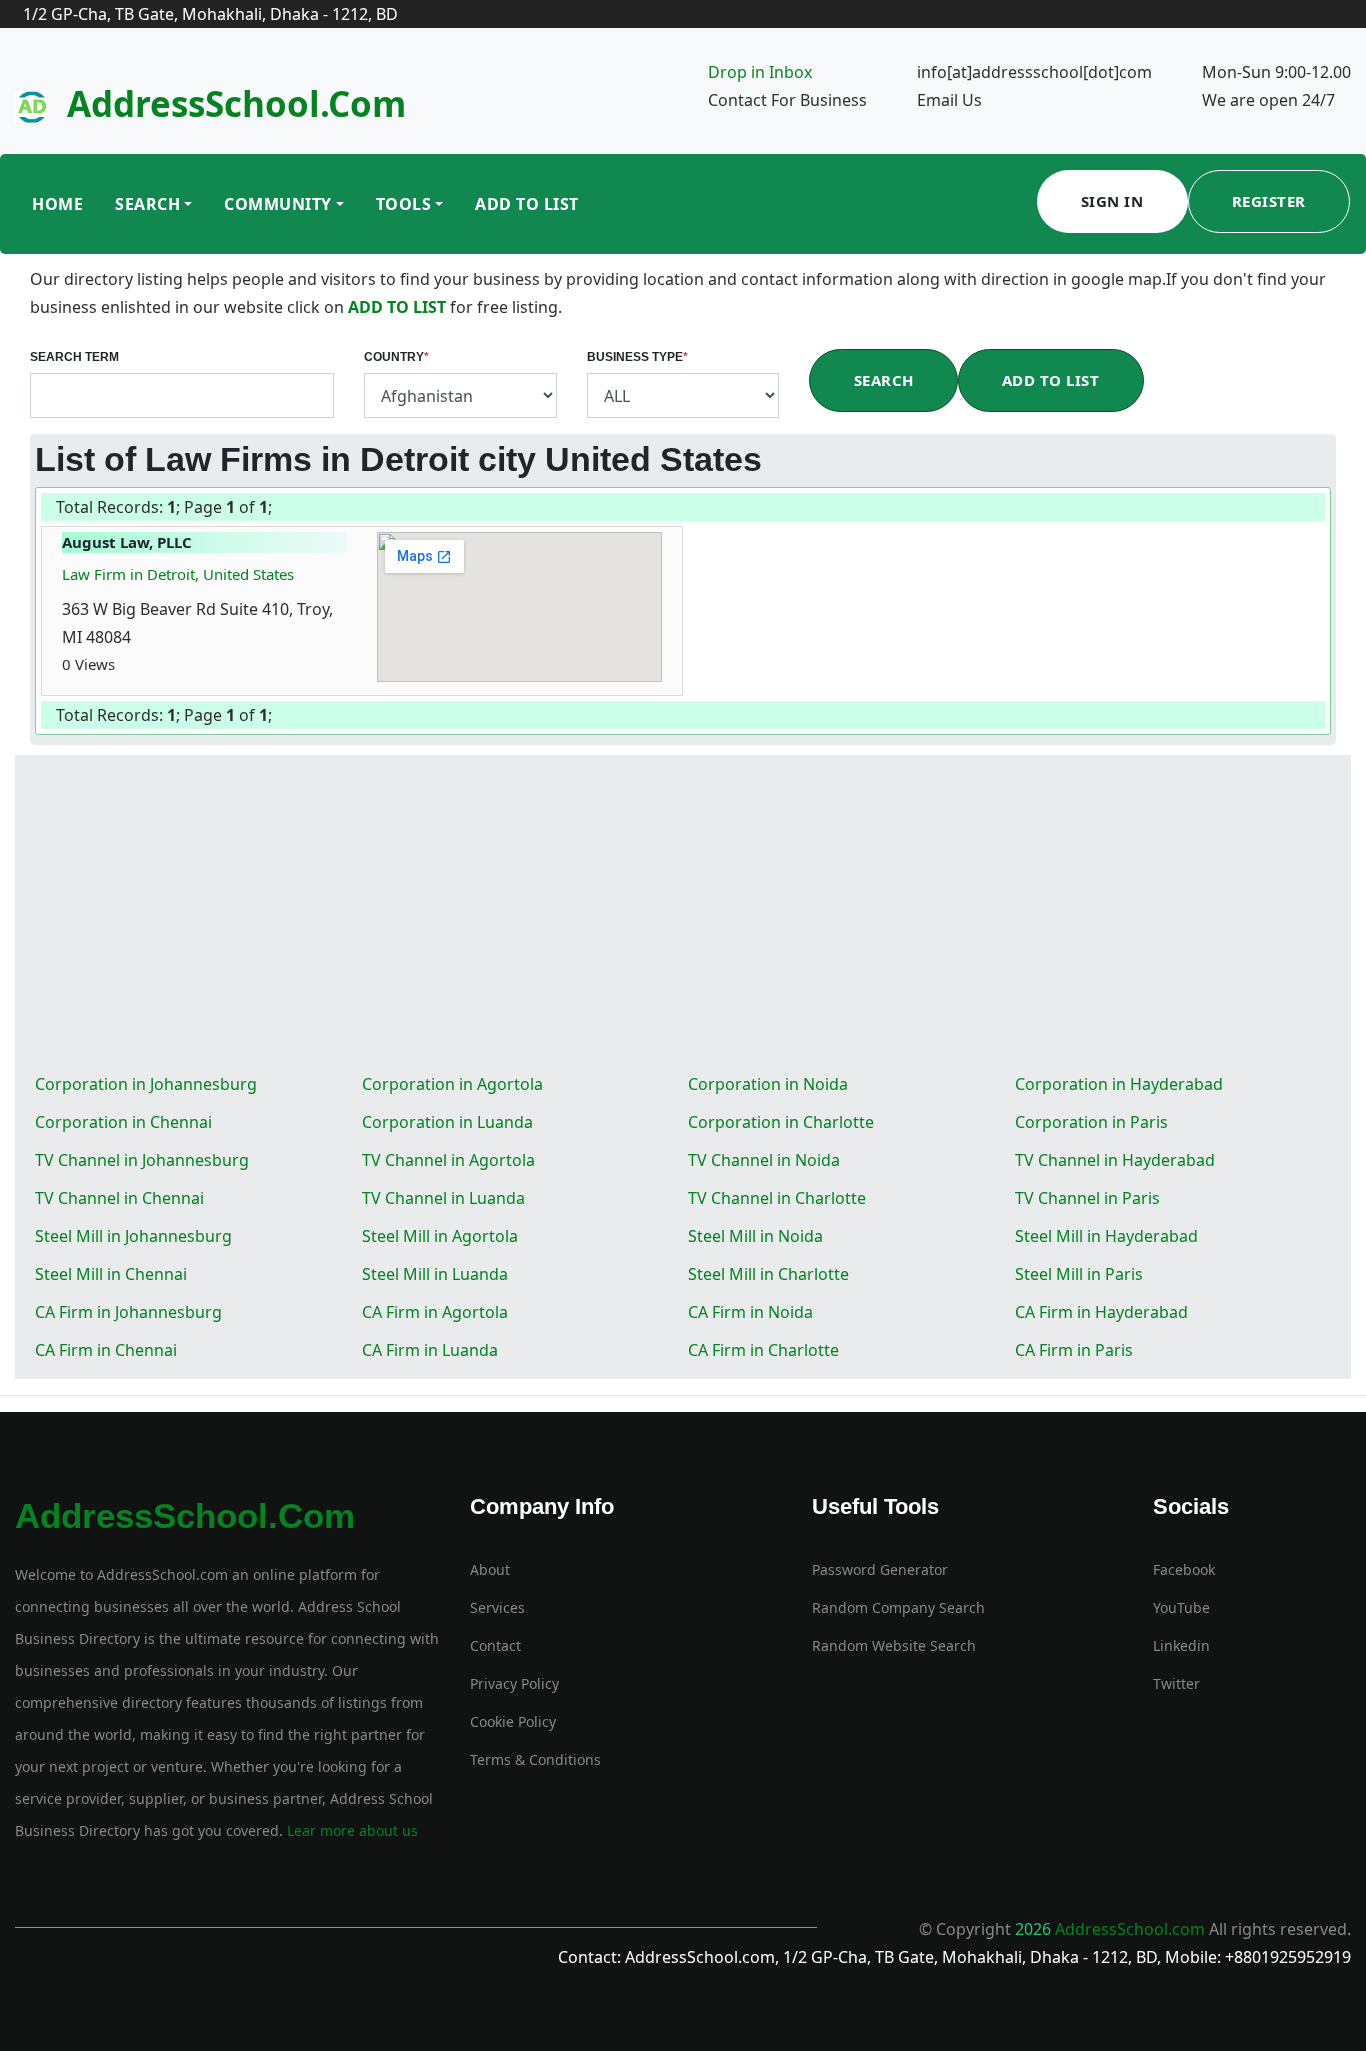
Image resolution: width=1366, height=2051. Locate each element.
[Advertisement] (683, 915)
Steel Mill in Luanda (435, 1274)
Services (497, 1607)
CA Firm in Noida (750, 1312)
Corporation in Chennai (123, 1122)
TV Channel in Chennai (119, 1198)
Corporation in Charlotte (781, 1122)
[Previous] (275, 509)
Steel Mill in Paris (1079, 1274)
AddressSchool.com (236, 103)
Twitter (1176, 1683)
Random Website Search (894, 1645)
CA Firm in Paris (1074, 1350)
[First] (273, 509)
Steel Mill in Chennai (111, 1274)
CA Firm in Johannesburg (128, 1312)
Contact (495, 1645)
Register (1269, 201)
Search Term (74, 357)
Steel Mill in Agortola (440, 1236)
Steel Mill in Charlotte (768, 1274)
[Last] (279, 509)
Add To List (527, 204)
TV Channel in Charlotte (777, 1198)
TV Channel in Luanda (443, 1198)
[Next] (277, 509)
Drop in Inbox (760, 72)
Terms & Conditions (535, 1759)
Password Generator (880, 1569)
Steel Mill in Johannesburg (133, 1236)
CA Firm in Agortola (435, 1312)
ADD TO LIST (399, 307)
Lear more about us (350, 1830)
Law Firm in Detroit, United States (178, 574)
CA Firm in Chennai (106, 1350)
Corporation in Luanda (447, 1122)
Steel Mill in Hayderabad (1106, 1236)
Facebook (1184, 1569)
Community (278, 204)
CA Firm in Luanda (430, 1350)
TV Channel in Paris (1087, 1198)
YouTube (1181, 1607)
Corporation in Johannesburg (146, 1084)
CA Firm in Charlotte (763, 1350)
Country (396, 357)
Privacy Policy (514, 1683)
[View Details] (125, 664)
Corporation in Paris (1091, 1122)
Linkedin (1181, 1645)
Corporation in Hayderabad (1119, 1084)
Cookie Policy (513, 1721)
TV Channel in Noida (764, 1160)
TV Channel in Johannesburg (142, 1160)
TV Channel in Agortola (448, 1160)
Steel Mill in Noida (755, 1236)
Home (57, 204)
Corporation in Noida (768, 1084)
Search (147, 204)
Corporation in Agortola (452, 1084)
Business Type (637, 357)
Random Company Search (898, 1607)
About (490, 1569)
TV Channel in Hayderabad (1115, 1160)
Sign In (1112, 201)
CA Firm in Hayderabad (1101, 1312)
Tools (404, 204)
